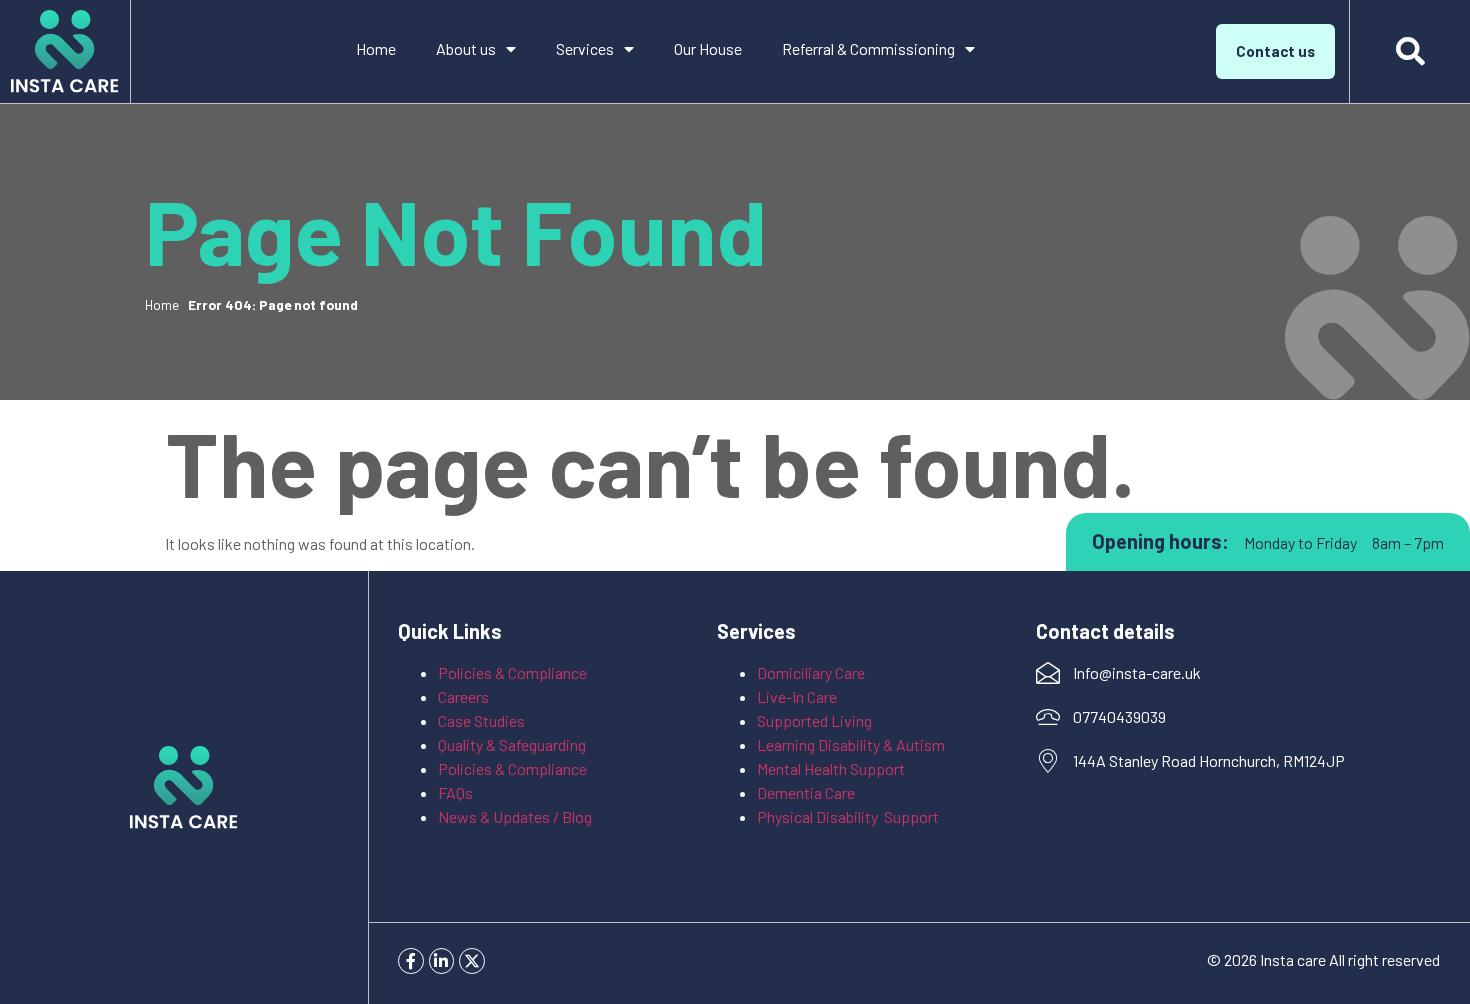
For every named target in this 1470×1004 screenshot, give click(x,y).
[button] (1410, 52)
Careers (463, 696)
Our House (708, 48)
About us (466, 48)
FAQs (455, 792)
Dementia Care (806, 792)
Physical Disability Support (848, 816)
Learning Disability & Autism (852, 744)
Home (376, 48)
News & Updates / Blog (515, 816)
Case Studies (481, 720)
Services (585, 48)
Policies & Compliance (512, 672)
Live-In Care (797, 696)
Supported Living (814, 720)
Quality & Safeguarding (513, 744)
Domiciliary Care (811, 672)
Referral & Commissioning (868, 48)
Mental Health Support (831, 768)
